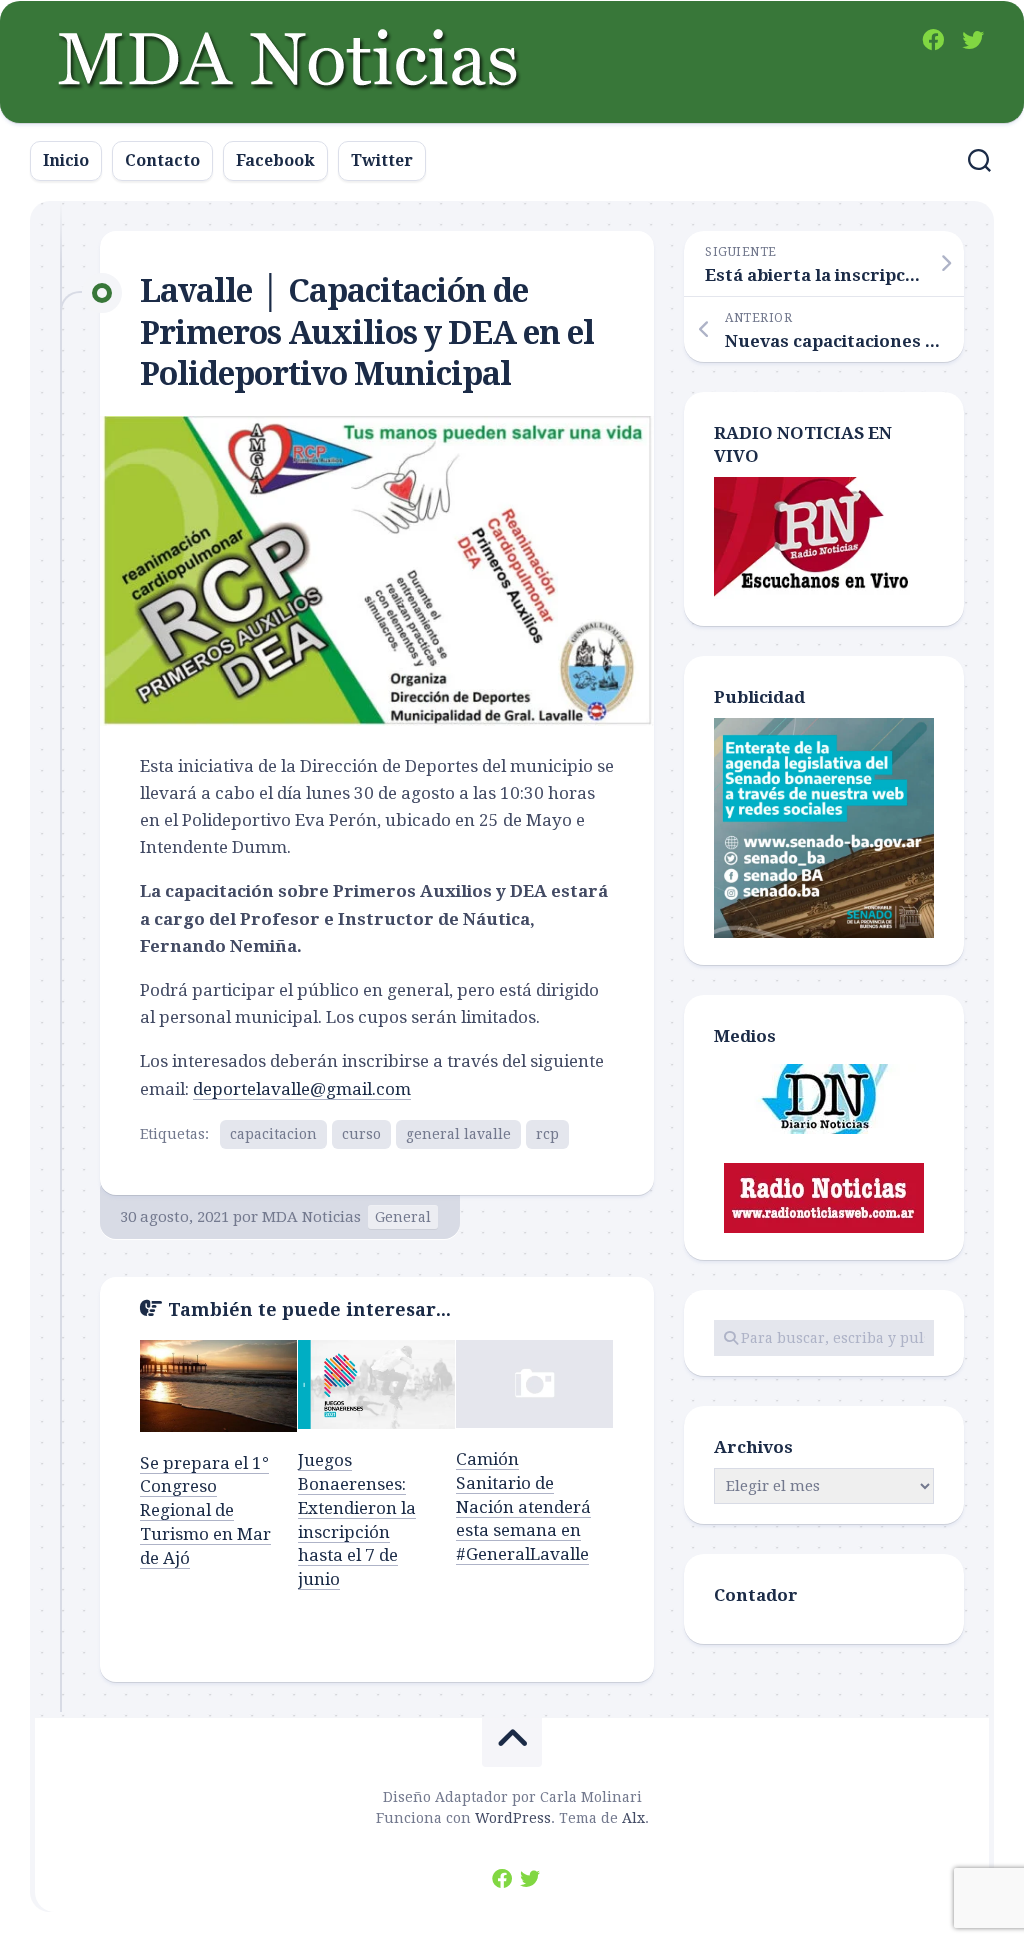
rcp (547, 1134)
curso (361, 1134)
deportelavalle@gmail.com (302, 1089)
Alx (633, 1818)
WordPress (513, 1818)
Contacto (162, 160)
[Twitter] (973, 40)
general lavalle (458, 1134)
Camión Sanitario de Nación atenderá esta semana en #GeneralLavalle (523, 1506)
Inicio (66, 160)
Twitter (382, 160)
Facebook (275, 160)
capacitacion (273, 1134)
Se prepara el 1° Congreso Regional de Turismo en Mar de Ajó (205, 1510)
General (403, 1217)
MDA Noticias (311, 1217)
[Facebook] (933, 40)
